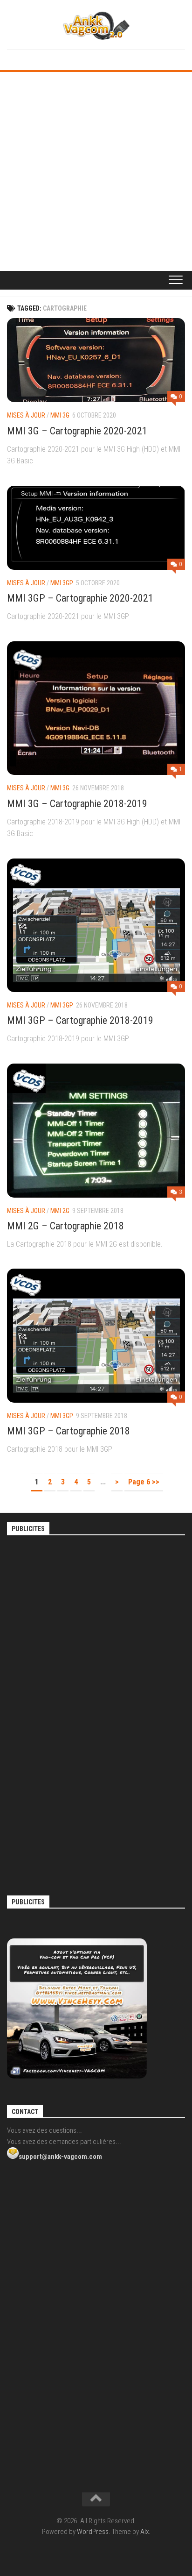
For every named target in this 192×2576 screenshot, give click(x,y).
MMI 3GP (62, 583)
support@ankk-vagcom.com (60, 2157)
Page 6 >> (144, 1482)
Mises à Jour (26, 415)
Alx (144, 2532)
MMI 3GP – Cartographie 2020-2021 (80, 598)
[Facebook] (89, 58)
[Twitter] (103, 58)
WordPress (93, 2532)
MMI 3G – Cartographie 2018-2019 (77, 804)
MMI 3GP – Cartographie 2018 (69, 1431)
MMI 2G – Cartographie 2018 (65, 1226)
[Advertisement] (96, 173)
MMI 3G (60, 415)
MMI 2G (60, 1211)
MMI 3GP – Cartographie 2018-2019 (80, 1020)
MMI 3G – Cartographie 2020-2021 (77, 431)
